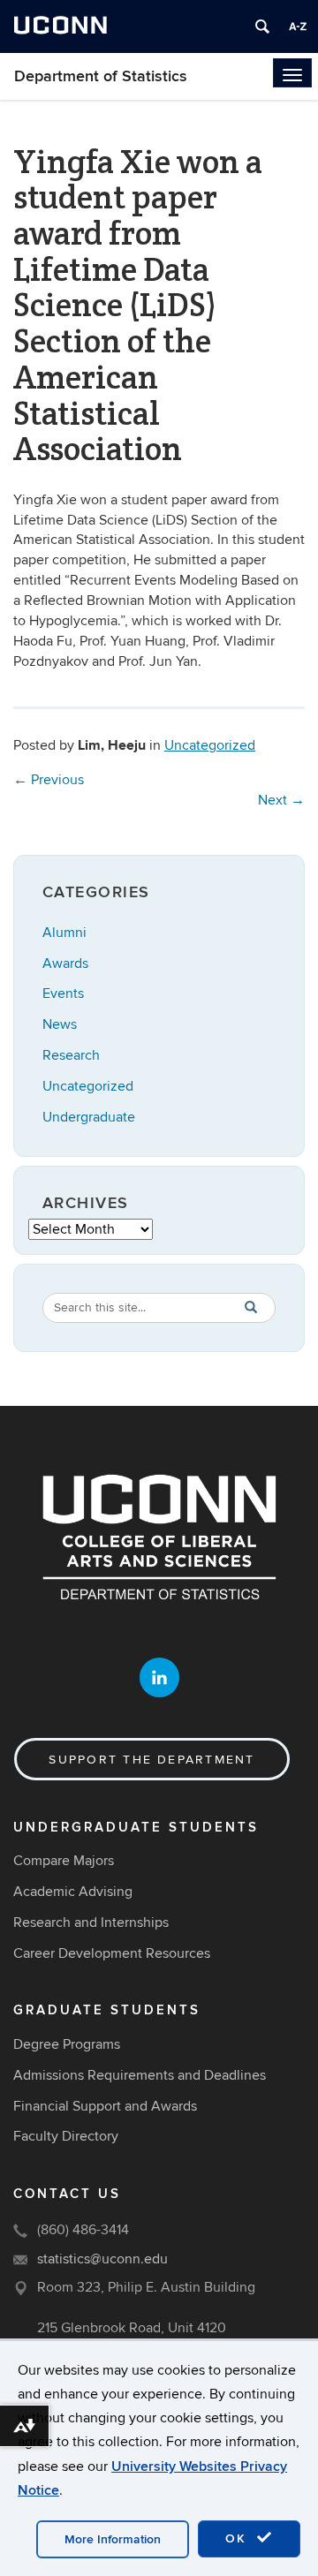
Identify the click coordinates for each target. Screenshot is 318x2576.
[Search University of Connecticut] (262, 26)
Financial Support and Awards (105, 2106)
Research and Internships (91, 1923)
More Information (113, 2539)
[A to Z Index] (298, 26)
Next (281, 800)
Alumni (64, 933)
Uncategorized (210, 745)
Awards (65, 963)
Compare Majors (64, 1861)
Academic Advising (73, 1892)
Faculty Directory (66, 2136)
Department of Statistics (101, 76)
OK (238, 2538)
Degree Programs (67, 2044)
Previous (49, 780)
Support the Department (151, 1760)
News (60, 1024)
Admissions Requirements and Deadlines (140, 2075)
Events (63, 993)
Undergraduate (89, 1117)
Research (71, 1055)
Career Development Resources (112, 1953)
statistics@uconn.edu (102, 2259)
